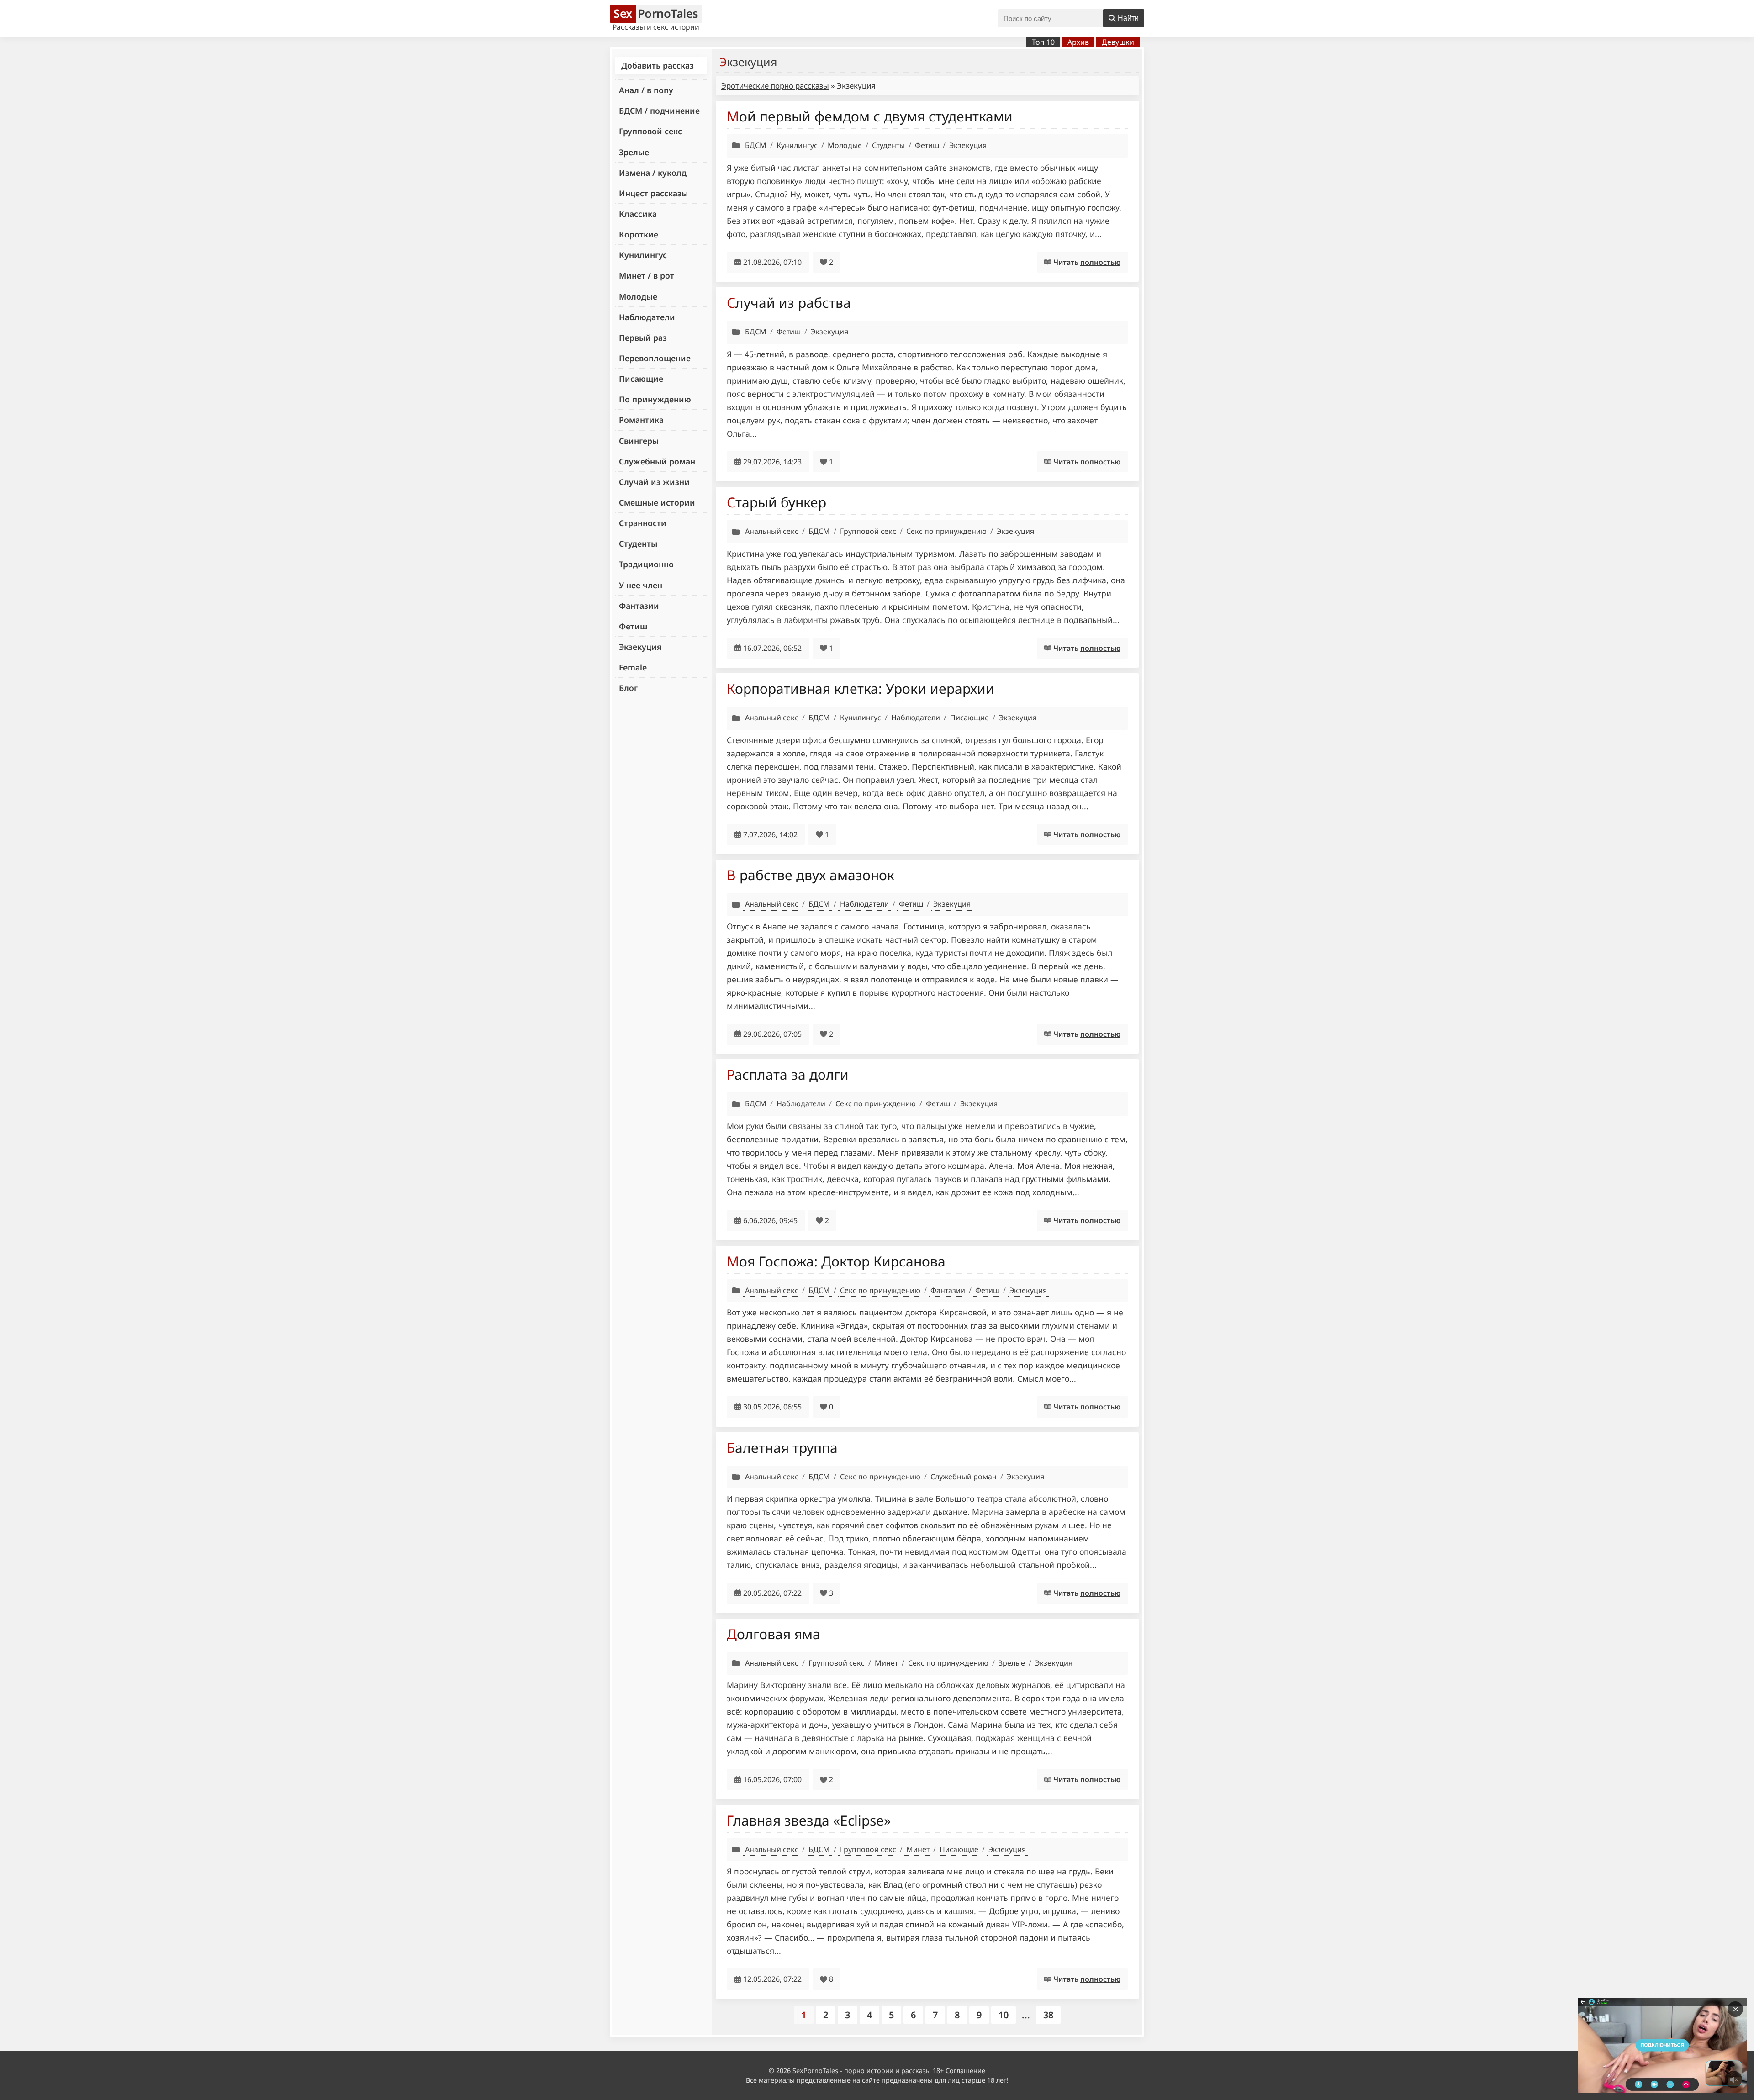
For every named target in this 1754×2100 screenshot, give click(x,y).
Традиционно (646, 564)
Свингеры (639, 441)
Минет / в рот (647, 275)
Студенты (638, 543)
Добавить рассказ (658, 65)
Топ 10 (1043, 42)
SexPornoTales (815, 2071)
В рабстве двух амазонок (811, 875)
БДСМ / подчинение (659, 111)
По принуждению (655, 399)
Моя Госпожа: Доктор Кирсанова (836, 1261)
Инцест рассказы (653, 193)
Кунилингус (643, 255)
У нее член (641, 585)
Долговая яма (774, 1634)
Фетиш (633, 626)
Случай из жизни (654, 482)
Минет (886, 1663)
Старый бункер (777, 502)
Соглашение (965, 2071)
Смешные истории (657, 502)
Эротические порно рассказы (775, 86)
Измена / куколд (653, 173)
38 (1048, 2015)
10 (1004, 2015)
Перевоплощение (655, 358)
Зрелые (634, 152)
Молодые (638, 296)
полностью (1100, 262)
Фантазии (639, 606)
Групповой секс (650, 131)
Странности (643, 523)
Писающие (641, 379)
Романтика (641, 420)
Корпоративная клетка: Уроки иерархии (861, 689)
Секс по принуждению (946, 531)
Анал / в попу (646, 90)
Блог (628, 688)
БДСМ (756, 145)
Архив (1078, 42)
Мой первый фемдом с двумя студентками (870, 116)
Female (633, 667)
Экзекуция (640, 647)
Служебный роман (657, 461)
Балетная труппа (782, 1448)
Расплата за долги (788, 1074)
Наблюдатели (647, 317)
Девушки (1118, 42)
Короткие (639, 234)
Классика (638, 214)
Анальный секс (772, 531)
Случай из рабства (789, 303)
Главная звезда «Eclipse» (809, 1820)
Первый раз (643, 338)
